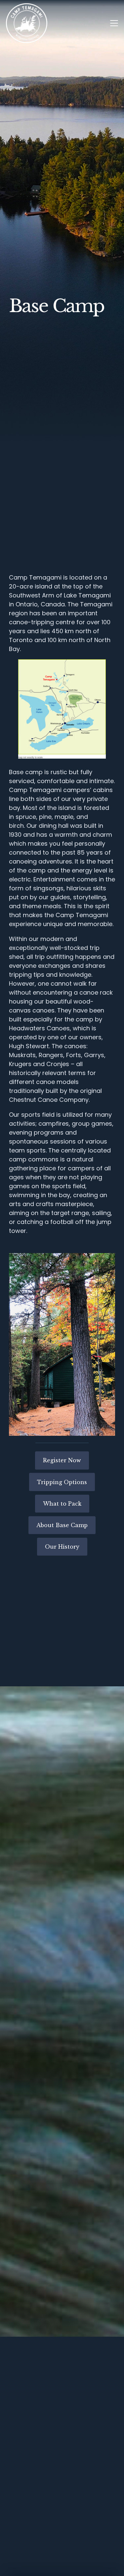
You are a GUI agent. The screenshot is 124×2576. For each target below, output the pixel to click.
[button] (114, 23)
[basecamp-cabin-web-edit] (62, 1344)
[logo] (27, 23)
